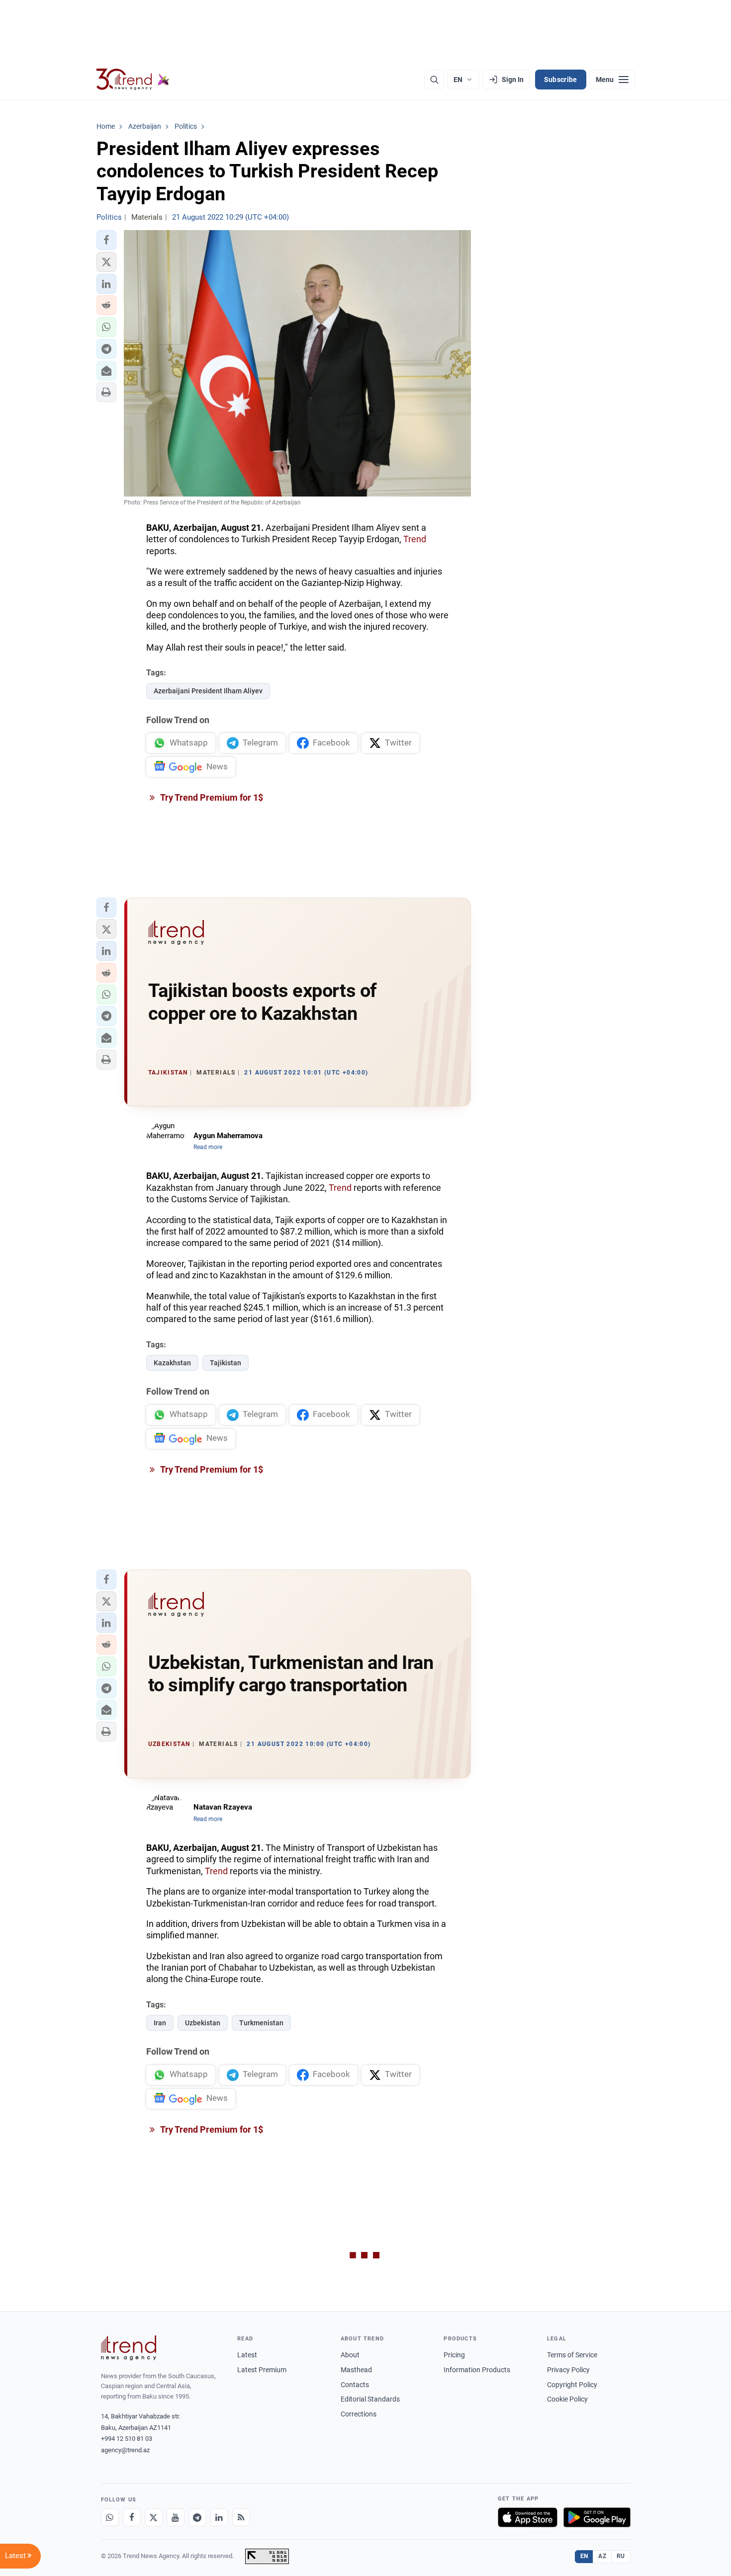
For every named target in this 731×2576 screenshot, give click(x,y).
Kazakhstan (172, 1363)
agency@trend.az (125, 2450)
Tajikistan (226, 1363)
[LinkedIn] (219, 2517)
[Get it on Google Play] (597, 2517)
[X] (154, 2517)
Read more (208, 1147)
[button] (106, 240)
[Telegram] (197, 2517)
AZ (602, 2556)
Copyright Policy (572, 2385)
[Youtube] (176, 2517)
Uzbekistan (203, 2023)
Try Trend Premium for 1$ (211, 797)
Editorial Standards (370, 2399)
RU (621, 2556)
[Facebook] (132, 2517)
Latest (247, 2355)
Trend (415, 539)
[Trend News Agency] (129, 2348)
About (350, 2355)
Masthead (356, 2370)
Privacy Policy (568, 2370)
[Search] (434, 80)
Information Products (477, 2370)
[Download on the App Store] (528, 2517)
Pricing (454, 2355)
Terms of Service (572, 2355)
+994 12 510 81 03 (127, 2439)
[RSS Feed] (241, 2517)
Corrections (359, 2414)
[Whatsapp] (110, 2517)
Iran (160, 2023)
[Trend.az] (133, 80)
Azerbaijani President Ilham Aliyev (208, 691)
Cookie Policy (567, 2399)
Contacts (355, 2385)
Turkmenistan (261, 2023)
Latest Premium (262, 2370)
